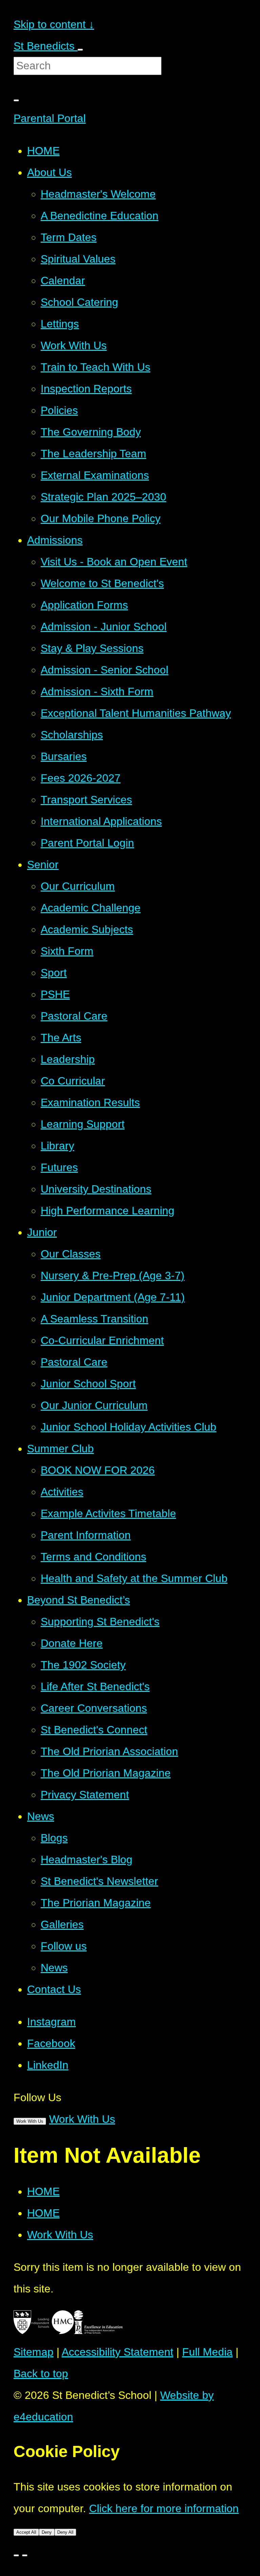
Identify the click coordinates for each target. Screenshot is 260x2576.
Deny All (65, 2532)
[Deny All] (25, 2555)
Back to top (41, 2374)
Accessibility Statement (117, 2352)
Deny (47, 2532)
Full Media (207, 2352)
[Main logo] (22, 2330)
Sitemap (34, 2352)
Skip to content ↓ (54, 24)
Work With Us (30, 2121)
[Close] (16, 2555)
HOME (43, 2191)
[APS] (98, 2330)
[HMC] (52, 2330)
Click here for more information (164, 2508)
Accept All (26, 2532)
